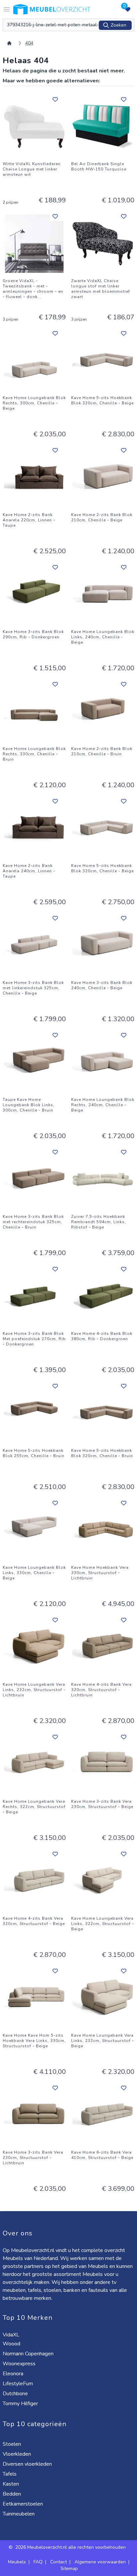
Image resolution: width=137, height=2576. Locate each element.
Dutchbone (16, 2394)
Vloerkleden (17, 2454)
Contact (59, 2562)
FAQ (38, 2562)
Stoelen (12, 2444)
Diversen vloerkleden (28, 2464)
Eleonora (14, 2374)
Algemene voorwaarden (100, 2562)
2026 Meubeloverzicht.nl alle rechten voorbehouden (71, 2547)
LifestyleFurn (18, 2384)
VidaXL (12, 2335)
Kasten (11, 2484)
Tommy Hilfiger (21, 2404)
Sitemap (69, 2569)
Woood (12, 2344)
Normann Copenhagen (29, 2354)
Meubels (17, 2562)
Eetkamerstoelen (23, 2504)
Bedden (12, 2494)
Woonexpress (20, 2364)
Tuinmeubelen (19, 2514)
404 (29, 43)
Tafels (10, 2474)
